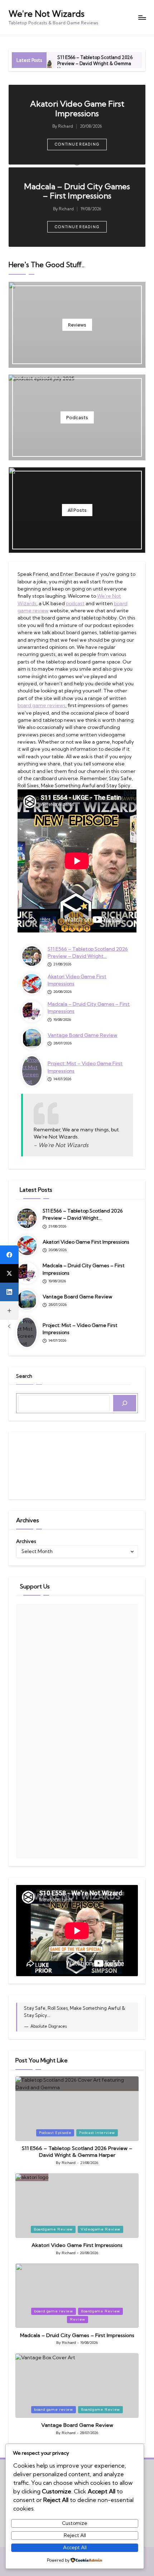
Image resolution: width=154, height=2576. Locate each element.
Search (24, 1376)
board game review (54, 2311)
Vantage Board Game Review (83, 1035)
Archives (26, 1541)
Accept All (75, 2547)
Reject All (75, 2535)
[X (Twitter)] (9, 1273)
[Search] (125, 1403)
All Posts (77, 510)
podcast (75, 603)
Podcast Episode (55, 2133)
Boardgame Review (53, 2229)
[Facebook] (9, 1255)
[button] (77, 145)
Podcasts (77, 417)
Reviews (77, 325)
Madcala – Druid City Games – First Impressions (77, 191)
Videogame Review (100, 2229)
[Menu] (142, 17)
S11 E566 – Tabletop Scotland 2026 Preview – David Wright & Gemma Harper (95, 63)
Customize (75, 2523)
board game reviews (42, 705)
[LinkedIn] (9, 1292)
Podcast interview (97, 2133)
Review (78, 2319)
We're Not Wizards (47, 14)
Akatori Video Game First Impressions (77, 109)
